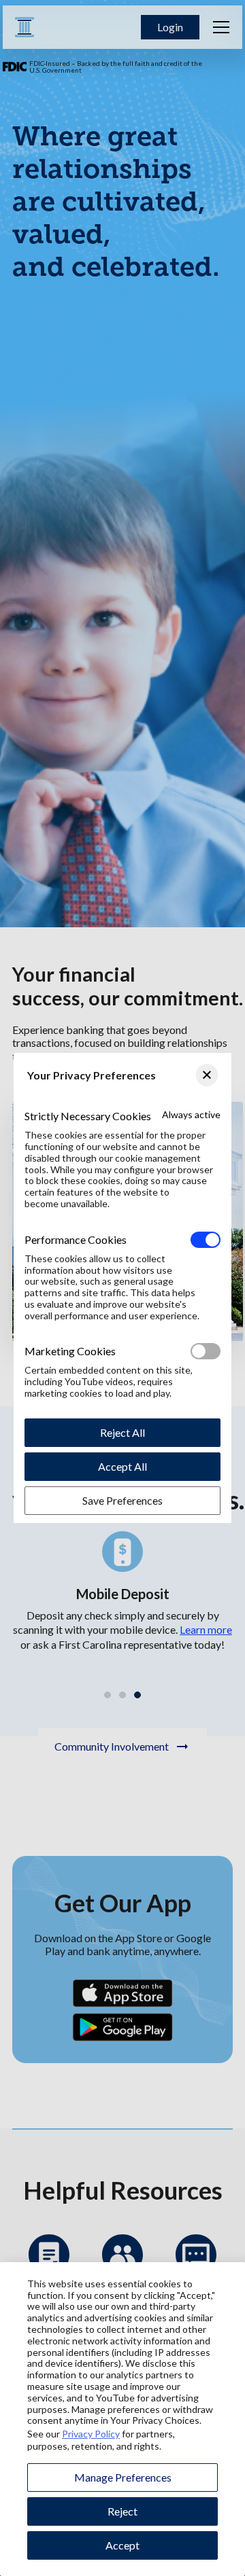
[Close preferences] (207, 1075)
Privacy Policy (91, 2434)
